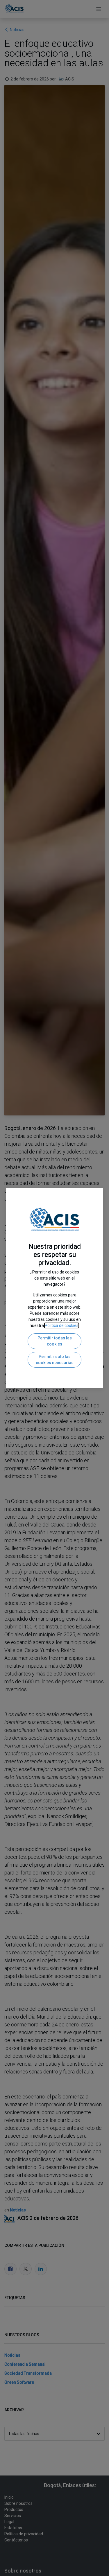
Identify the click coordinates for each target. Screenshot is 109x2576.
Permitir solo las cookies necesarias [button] (55, 1360)
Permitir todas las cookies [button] (55, 1341)
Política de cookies (62, 1325)
